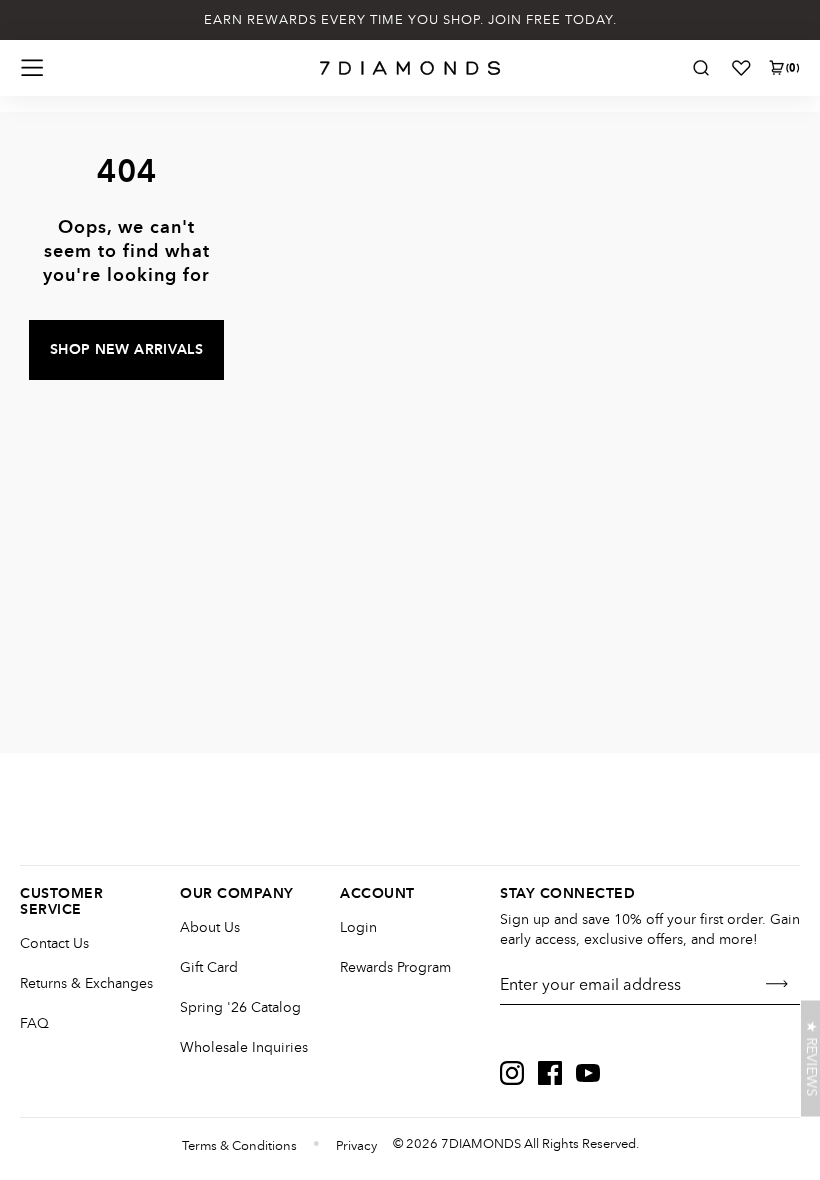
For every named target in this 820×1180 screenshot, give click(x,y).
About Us (210, 927)
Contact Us (54, 943)
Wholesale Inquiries (244, 1047)
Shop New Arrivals (126, 350)
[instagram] (512, 1073)
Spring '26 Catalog (240, 1007)
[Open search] (701, 68)
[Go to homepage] (410, 68)
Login (358, 927)
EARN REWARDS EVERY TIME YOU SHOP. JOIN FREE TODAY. (410, 20)
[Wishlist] (741, 68)
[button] (810, 1059)
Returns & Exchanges (86, 983)
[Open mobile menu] (32, 68)
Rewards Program (395, 967)
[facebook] (550, 1073)
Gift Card (209, 967)
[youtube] (588, 1073)
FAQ (34, 1023)
